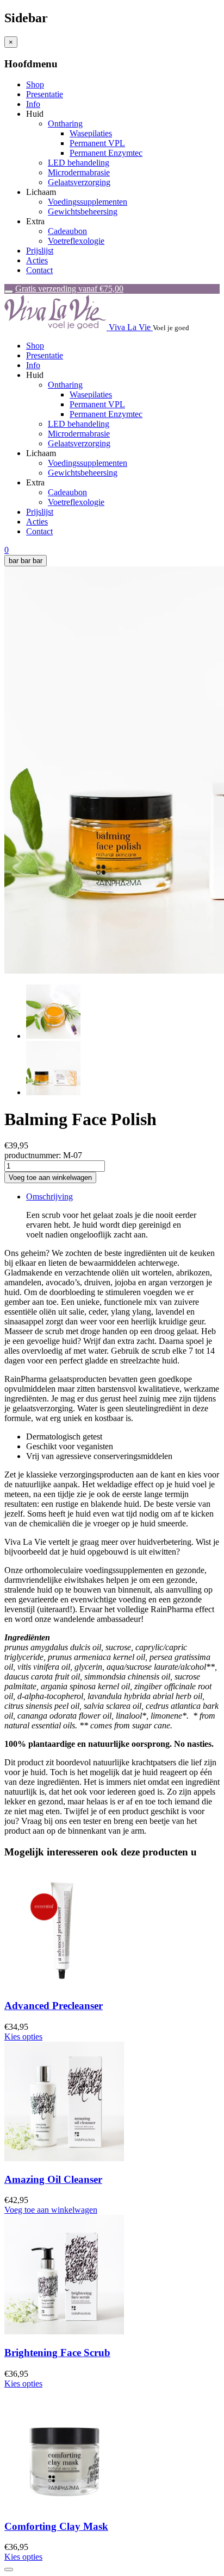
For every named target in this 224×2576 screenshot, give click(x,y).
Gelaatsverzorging (79, 182)
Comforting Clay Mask (56, 2526)
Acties (37, 260)
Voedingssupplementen (88, 202)
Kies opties (23, 2037)
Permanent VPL (97, 143)
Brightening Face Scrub (57, 2353)
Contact (39, 270)
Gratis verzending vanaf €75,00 (69, 289)
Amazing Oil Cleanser (53, 2179)
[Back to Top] (9, 2569)
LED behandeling (79, 163)
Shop (35, 84)
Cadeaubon (67, 231)
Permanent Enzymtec (106, 153)
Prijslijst (40, 251)
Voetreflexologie (76, 241)
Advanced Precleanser (54, 2006)
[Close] (9, 292)
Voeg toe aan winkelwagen (51, 2210)
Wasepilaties (91, 133)
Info (33, 104)
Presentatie (45, 94)
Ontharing (65, 124)
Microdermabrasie (79, 172)
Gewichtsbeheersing (83, 211)
